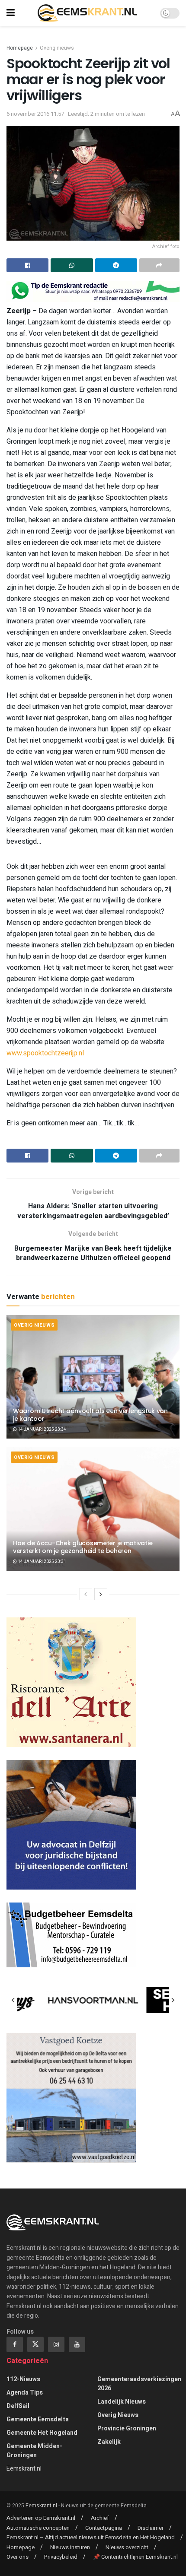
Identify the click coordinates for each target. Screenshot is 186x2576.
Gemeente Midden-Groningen (34, 2451)
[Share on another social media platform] (159, 265)
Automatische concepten (38, 2528)
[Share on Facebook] (27, 265)
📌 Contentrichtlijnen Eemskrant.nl (135, 2557)
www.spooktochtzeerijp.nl (45, 1053)
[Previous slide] (13, 2000)
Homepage (20, 48)
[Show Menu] (11, 13)
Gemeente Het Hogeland (42, 2433)
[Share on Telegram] (116, 265)
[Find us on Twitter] (35, 2344)
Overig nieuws (57, 48)
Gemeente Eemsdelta (38, 2419)
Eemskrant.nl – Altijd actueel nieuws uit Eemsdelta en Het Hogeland (91, 2537)
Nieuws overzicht (127, 2547)
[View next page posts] (101, 1594)
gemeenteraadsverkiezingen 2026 (139, 2384)
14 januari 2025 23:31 (42, 1562)
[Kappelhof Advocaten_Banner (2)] (71, 1825)
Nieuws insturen (70, 2547)
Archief (100, 2518)
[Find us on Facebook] (15, 2344)
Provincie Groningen (127, 2428)
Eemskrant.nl (24, 2469)
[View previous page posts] (86, 1594)
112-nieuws (23, 2379)
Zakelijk (109, 2442)
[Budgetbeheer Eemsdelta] (71, 1935)
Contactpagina (104, 2528)
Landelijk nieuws (122, 2402)
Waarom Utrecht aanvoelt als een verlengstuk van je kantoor (90, 1415)
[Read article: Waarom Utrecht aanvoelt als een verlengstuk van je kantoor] (93, 1377)
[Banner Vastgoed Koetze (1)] (71, 2098)
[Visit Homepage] (87, 13)
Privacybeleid (61, 2557)
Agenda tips (25, 2393)
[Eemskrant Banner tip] (93, 291)
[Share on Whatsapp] (72, 265)
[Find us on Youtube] (77, 2344)
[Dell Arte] (71, 1682)
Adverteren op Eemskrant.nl (41, 2518)
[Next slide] (173, 2000)
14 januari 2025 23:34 (42, 1429)
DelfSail (18, 2406)
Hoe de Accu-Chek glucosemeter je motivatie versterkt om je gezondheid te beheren (83, 1547)
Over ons (18, 2557)
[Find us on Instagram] (56, 2344)
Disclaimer (151, 2528)
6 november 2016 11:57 (35, 114)
